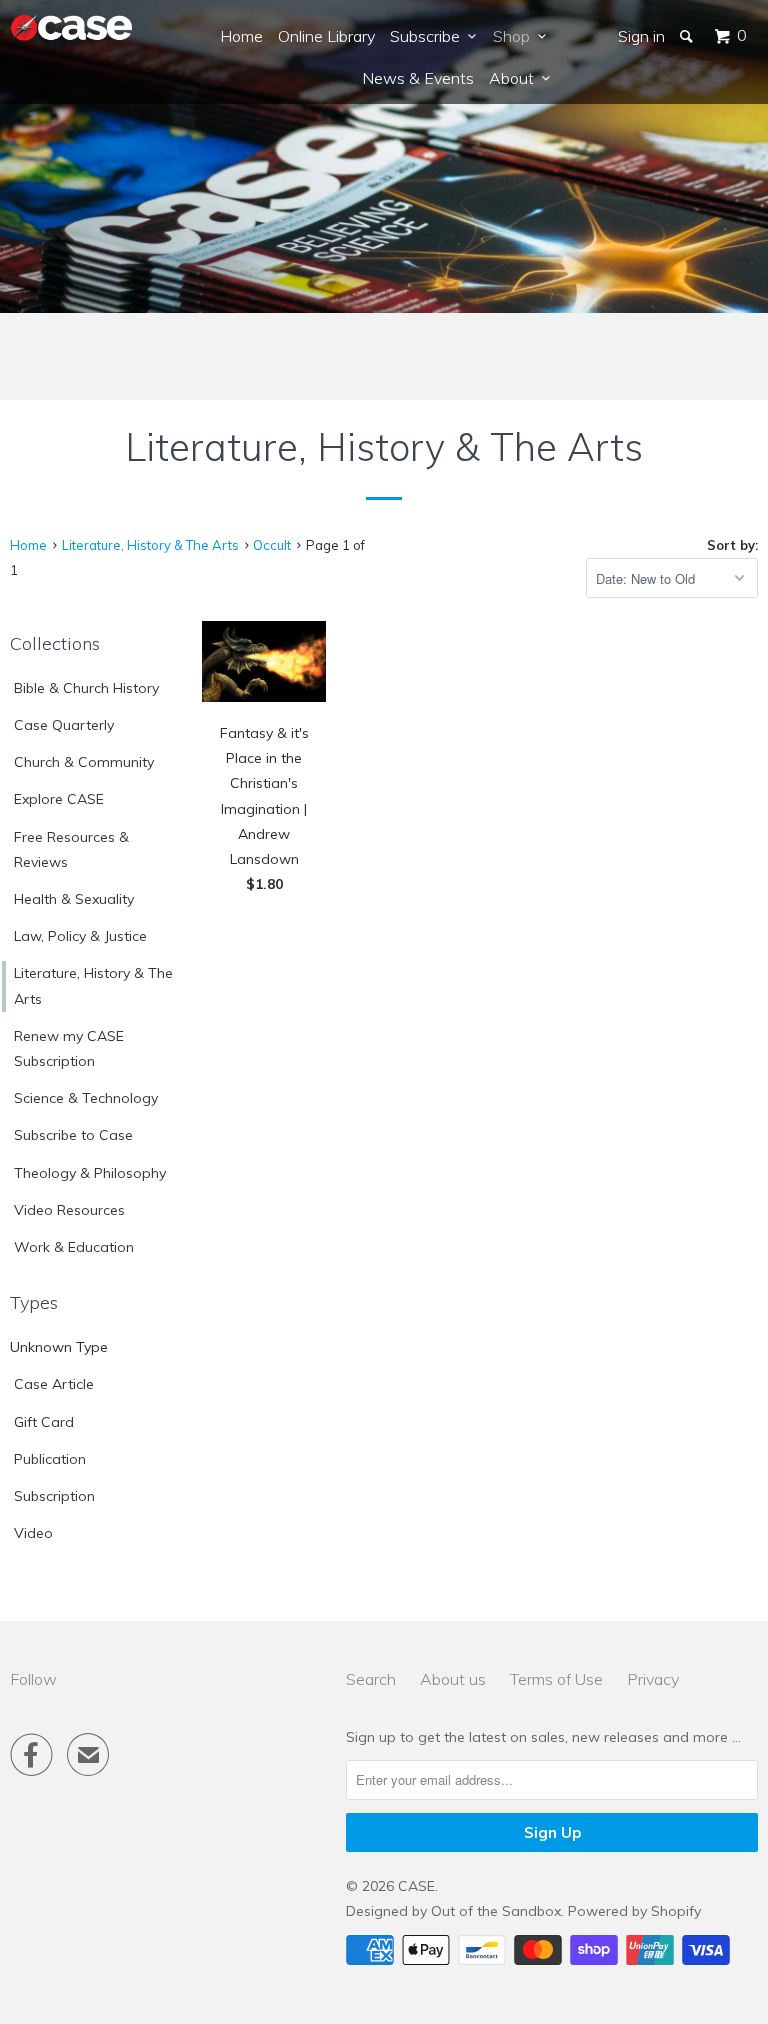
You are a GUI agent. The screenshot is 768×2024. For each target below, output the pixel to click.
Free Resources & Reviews (71, 849)
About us (453, 1679)
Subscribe (429, 36)
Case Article (54, 1384)
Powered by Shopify (634, 1911)
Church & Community (84, 762)
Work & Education (74, 1247)
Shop (515, 36)
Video (33, 1533)
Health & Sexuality (74, 899)
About (515, 78)
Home (241, 36)
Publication (50, 1459)
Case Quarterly (64, 725)
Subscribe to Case (73, 1135)
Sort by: (732, 545)
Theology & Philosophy (90, 1173)
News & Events (418, 78)
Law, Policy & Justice (80, 936)
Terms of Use (556, 1679)
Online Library (326, 36)
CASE (416, 1886)
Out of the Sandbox (496, 1911)
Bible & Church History (86, 688)
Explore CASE (59, 799)
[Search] (688, 36)
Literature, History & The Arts (93, 985)
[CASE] (72, 28)
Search (371, 1679)
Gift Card (44, 1422)
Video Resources (69, 1210)
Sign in (641, 36)
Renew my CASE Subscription (69, 1048)
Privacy (653, 1679)
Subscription (54, 1496)
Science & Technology (86, 1098)
